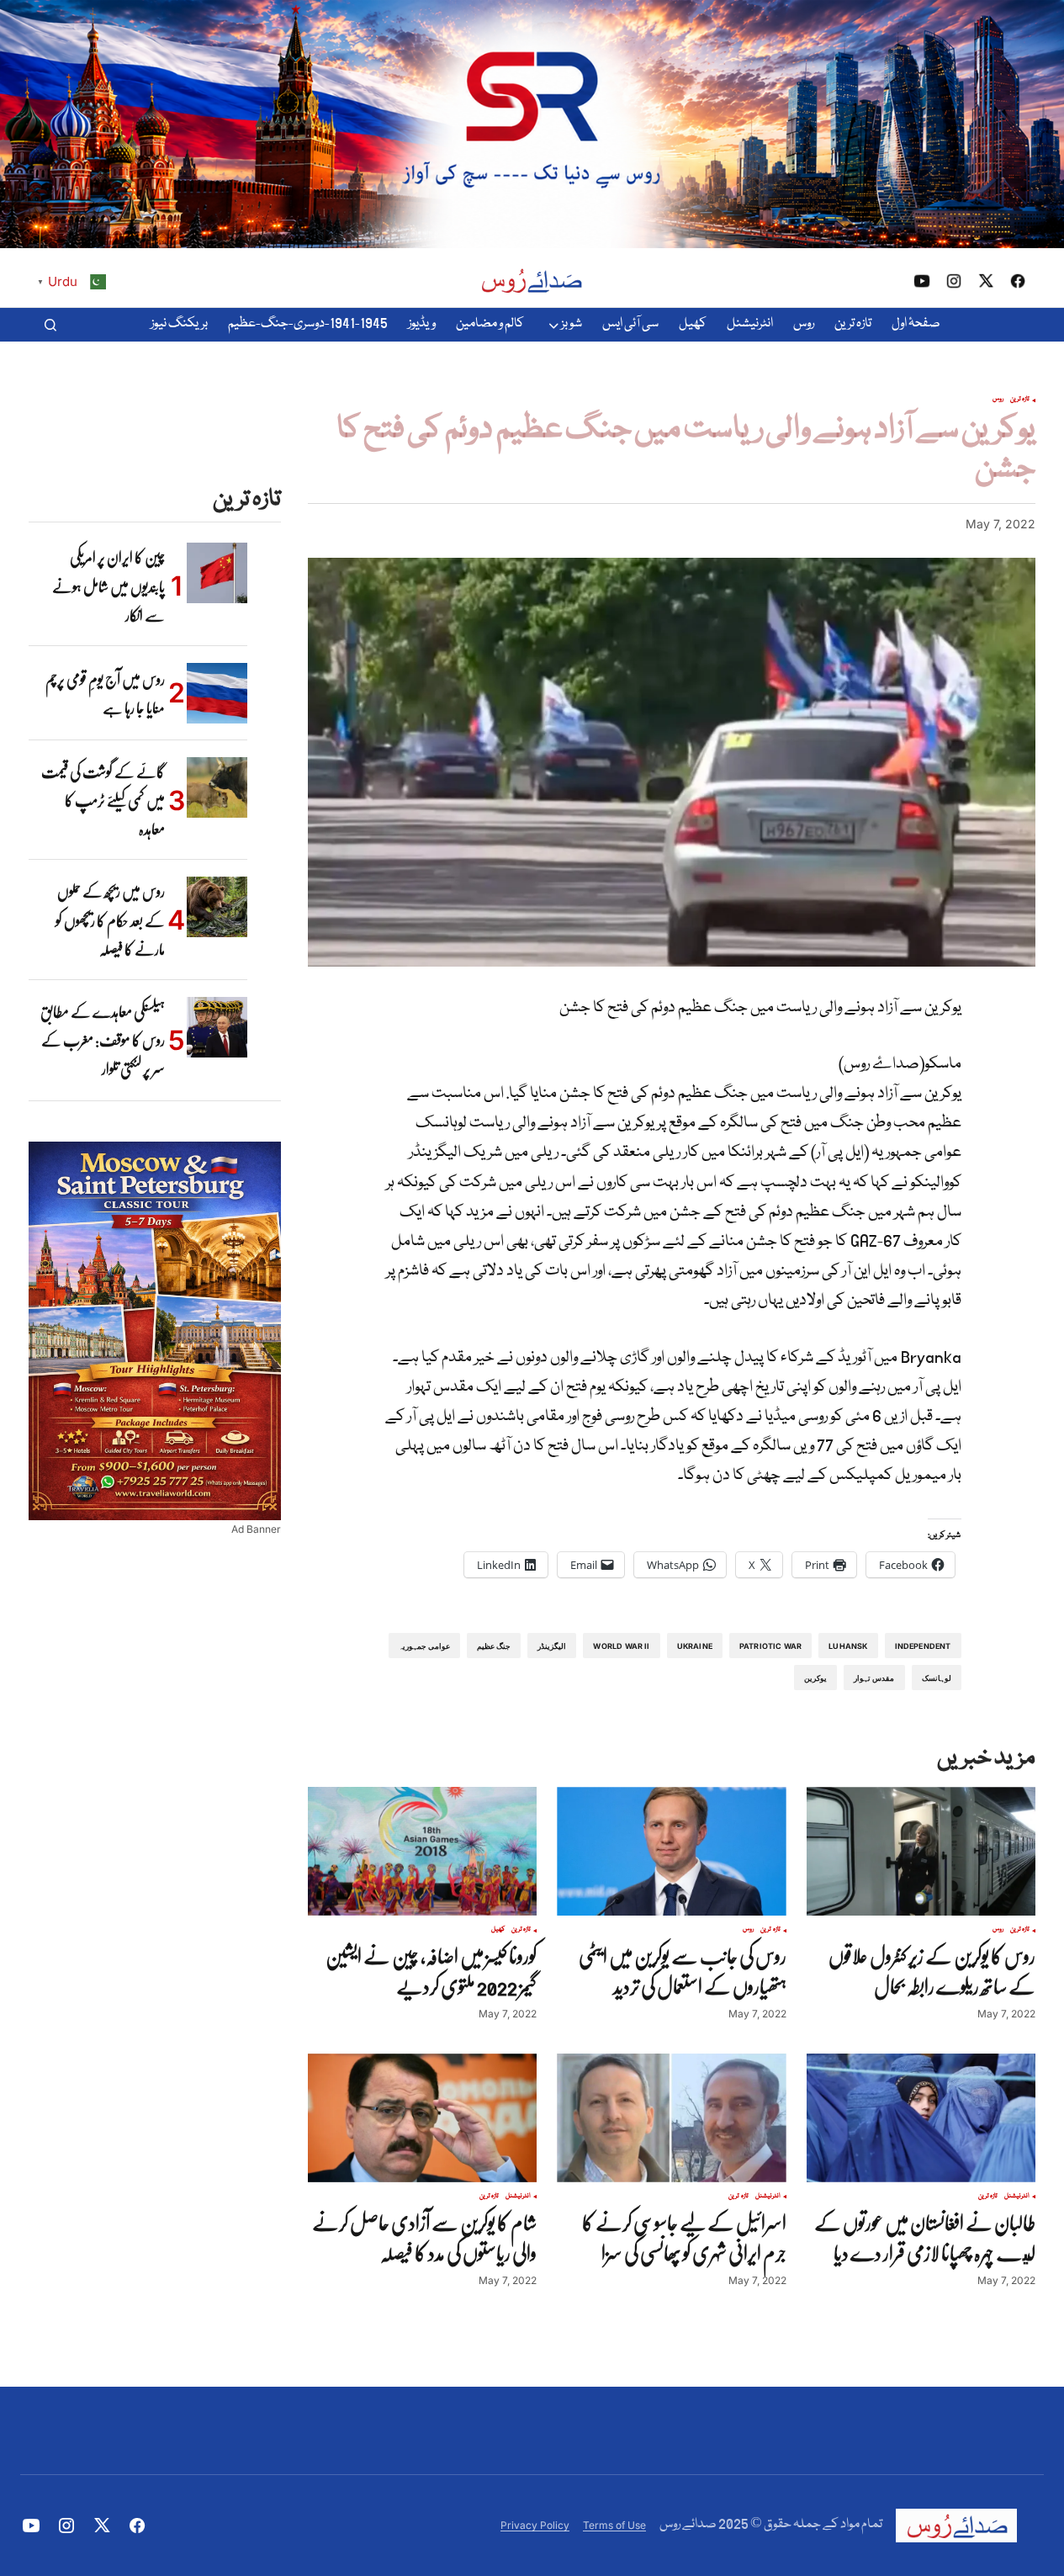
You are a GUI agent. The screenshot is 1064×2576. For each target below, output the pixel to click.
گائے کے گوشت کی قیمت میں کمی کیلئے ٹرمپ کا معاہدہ (103, 800)
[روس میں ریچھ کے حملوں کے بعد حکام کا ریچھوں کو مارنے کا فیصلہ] (217, 907)
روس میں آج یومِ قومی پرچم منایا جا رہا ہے (105, 693)
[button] (50, 325)
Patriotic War (770, 1646)
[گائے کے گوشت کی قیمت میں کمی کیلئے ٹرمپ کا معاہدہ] (217, 787)
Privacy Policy (535, 2525)
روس (998, 400)
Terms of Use (614, 2525)
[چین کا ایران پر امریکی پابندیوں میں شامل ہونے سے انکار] (217, 573)
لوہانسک (937, 1678)
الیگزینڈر (552, 1646)
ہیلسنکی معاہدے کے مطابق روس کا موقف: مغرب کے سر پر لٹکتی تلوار (103, 1040)
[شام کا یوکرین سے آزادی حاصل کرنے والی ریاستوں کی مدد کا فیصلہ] (422, 2118)
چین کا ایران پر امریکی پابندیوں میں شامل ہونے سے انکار (109, 586)
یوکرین (815, 1678)
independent (923, 1646)
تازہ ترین (1020, 400)
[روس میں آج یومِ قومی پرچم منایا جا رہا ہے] (217, 693)
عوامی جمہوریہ (424, 1646)
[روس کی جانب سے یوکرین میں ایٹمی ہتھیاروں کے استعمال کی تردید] (671, 1851)
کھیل (498, 1930)
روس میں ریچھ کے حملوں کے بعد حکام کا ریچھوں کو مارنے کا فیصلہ (110, 920)
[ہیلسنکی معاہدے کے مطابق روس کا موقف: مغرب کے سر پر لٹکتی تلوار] (217, 1027)
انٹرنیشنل (1017, 2197)
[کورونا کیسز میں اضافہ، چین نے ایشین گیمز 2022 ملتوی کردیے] (422, 1851)
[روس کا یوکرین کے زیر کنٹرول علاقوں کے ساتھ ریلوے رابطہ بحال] (921, 1851)
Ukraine (695, 1646)
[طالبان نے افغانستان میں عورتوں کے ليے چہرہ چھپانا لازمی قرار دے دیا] (921, 2118)
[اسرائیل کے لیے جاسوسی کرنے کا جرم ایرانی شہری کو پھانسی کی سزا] (671, 2118)
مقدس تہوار (874, 1678)
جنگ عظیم (494, 1646)
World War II (621, 1646)
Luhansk (848, 1646)
